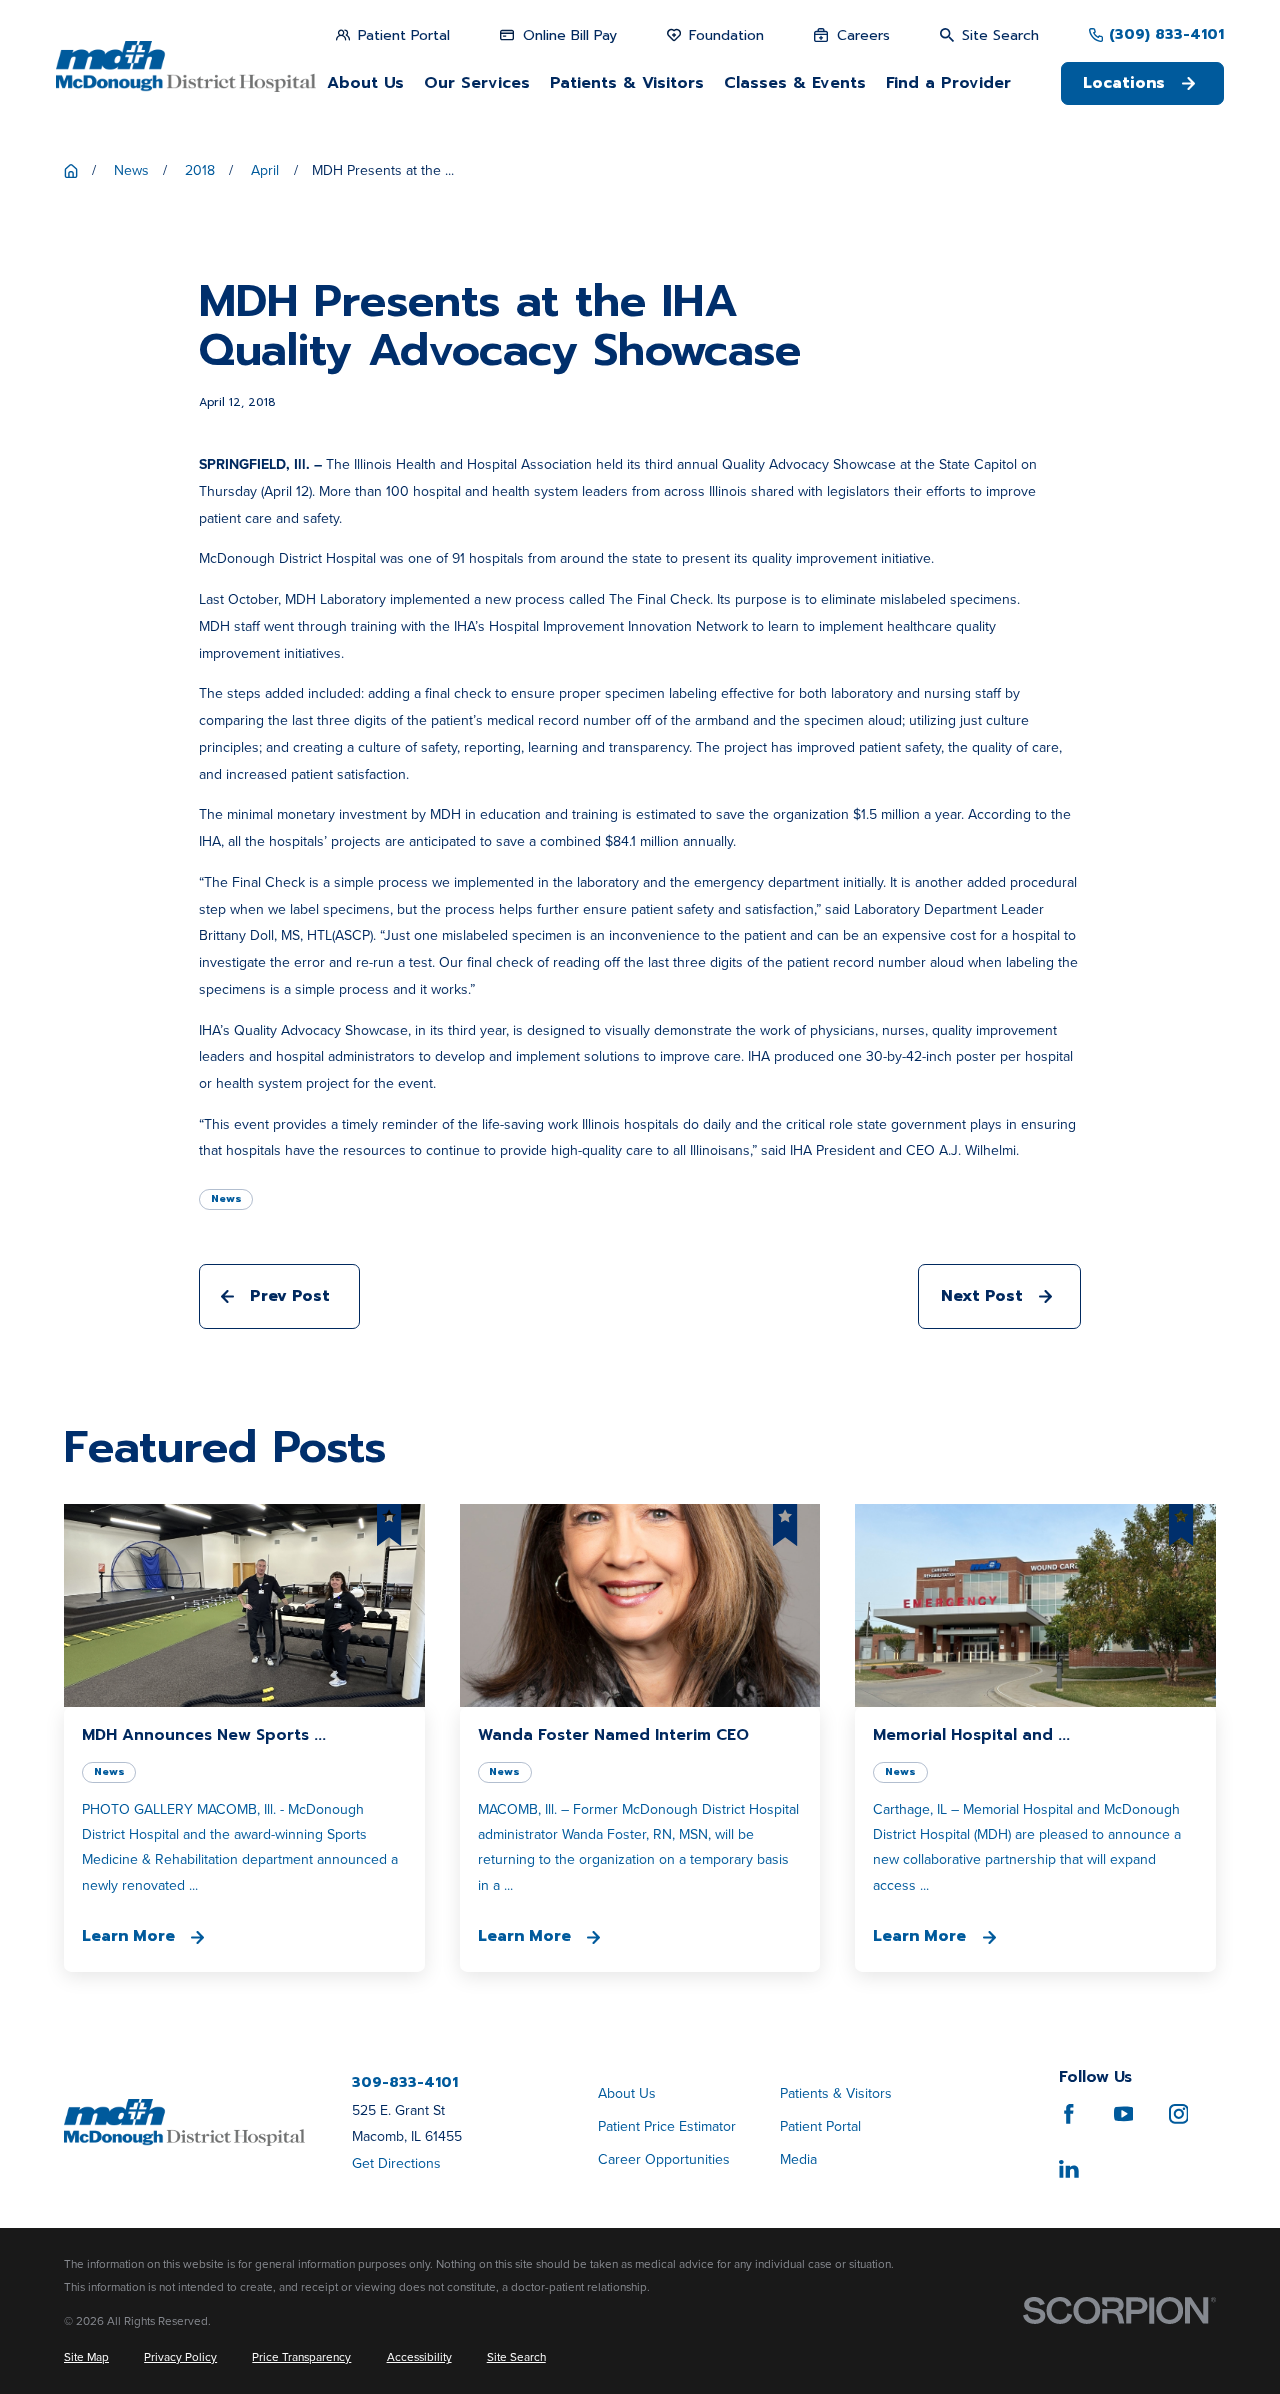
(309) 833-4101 (1166, 35)
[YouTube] (1124, 2114)
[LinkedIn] (1069, 2169)
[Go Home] (71, 171)
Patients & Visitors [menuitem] (627, 83)
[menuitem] (86, 2357)
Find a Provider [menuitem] (948, 83)
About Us (627, 2093)
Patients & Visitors (836, 2093)
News (226, 1198)
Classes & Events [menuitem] (795, 83)
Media (798, 2159)
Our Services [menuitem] (477, 83)
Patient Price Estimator (667, 2126)
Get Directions (396, 2163)
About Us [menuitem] (365, 83)
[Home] (186, 66)
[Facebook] (1069, 2114)
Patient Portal (820, 2126)
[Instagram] (1179, 2114)
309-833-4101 (405, 2083)
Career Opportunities (664, 2159)
